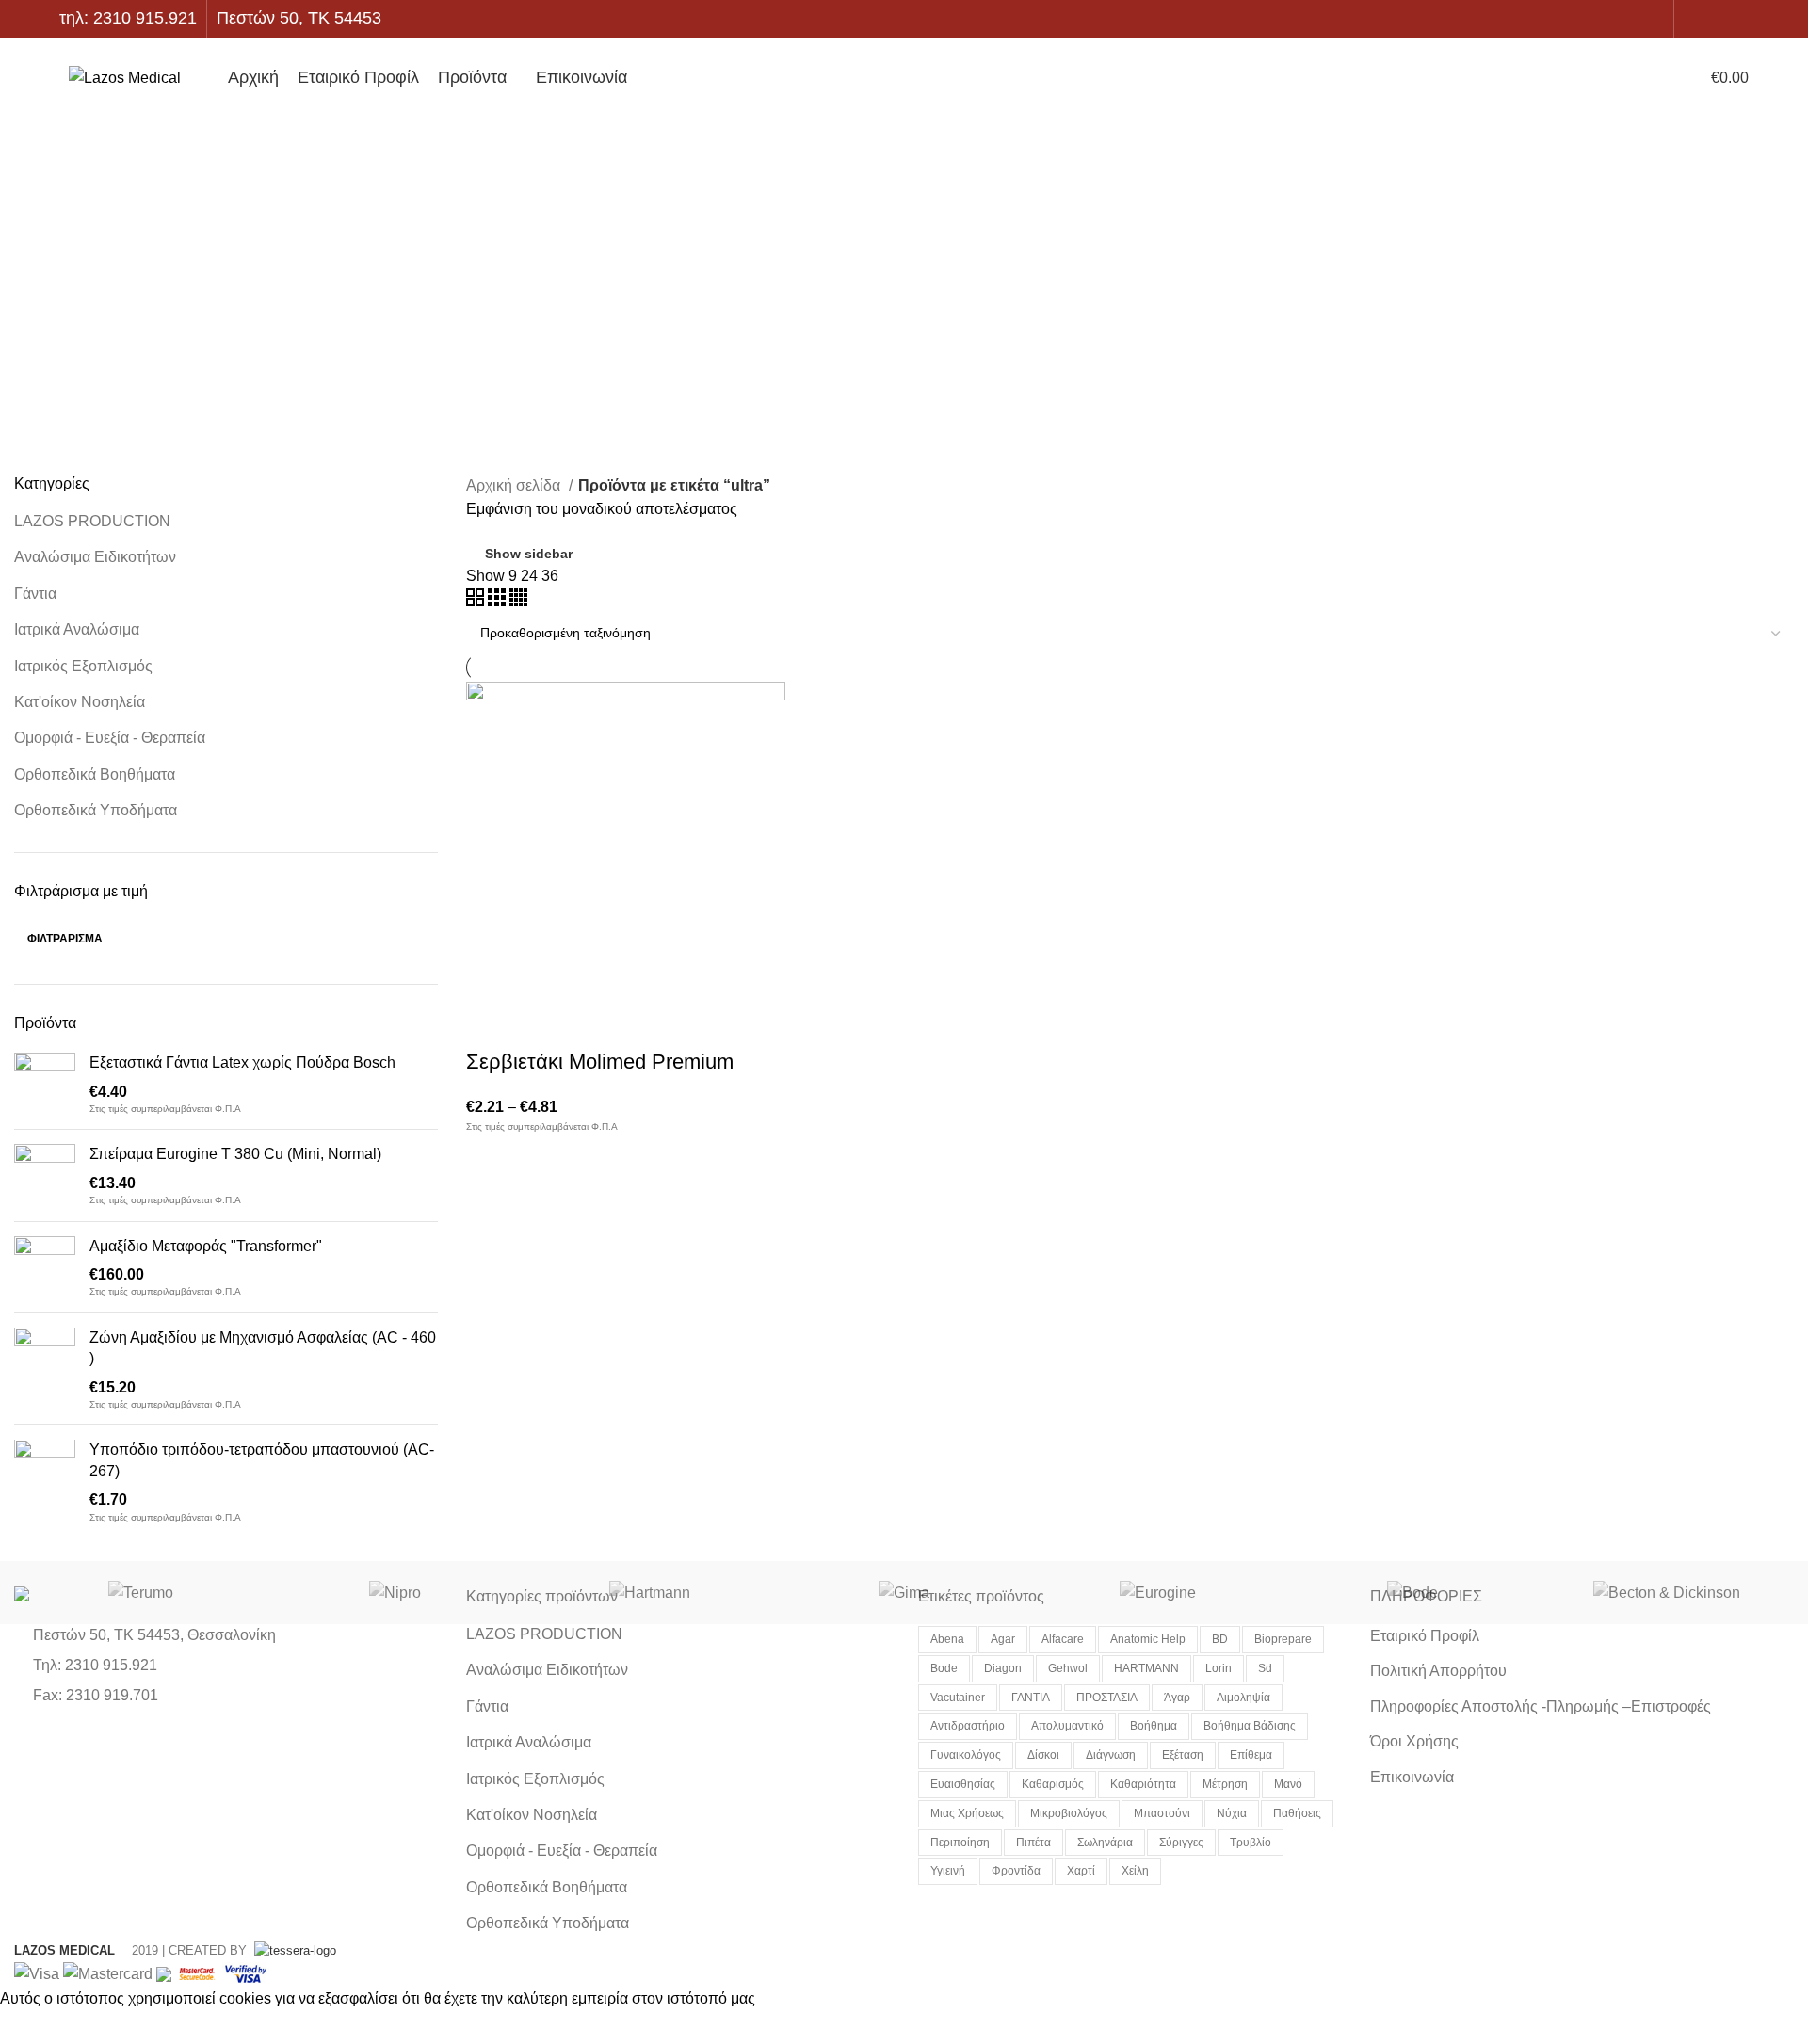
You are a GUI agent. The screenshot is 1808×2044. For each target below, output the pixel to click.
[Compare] (591, 1024)
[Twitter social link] (1716, 19)
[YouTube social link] (1738, 19)
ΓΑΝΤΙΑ (1031, 1698)
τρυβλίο (1251, 1843)
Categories (913, 325)
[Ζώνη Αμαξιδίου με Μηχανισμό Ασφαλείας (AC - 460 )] (45, 1369)
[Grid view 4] (518, 601)
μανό (1288, 1784)
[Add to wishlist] (642, 1024)
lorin (1219, 1668)
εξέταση (1183, 1755)
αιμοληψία (1243, 1698)
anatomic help (1148, 1639)
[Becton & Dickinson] (1667, 1593)
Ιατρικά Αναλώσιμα (77, 629)
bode (944, 1668)
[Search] (1566, 78)
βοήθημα (1154, 1726)
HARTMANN (1146, 1668)
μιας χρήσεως (967, 1813)
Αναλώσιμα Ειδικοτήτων (95, 557)
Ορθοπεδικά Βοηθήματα (95, 774)
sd (1265, 1668)
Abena (947, 1639)
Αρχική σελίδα (515, 485)
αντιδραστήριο (968, 1726)
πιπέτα (1033, 1843)
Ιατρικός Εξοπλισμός (83, 666)
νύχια (1232, 1813)
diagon (1003, 1668)
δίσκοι (1043, 1755)
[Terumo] (141, 1593)
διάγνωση (1111, 1755)
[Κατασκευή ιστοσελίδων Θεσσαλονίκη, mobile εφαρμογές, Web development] (293, 1950)
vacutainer (958, 1698)
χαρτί (1081, 1871)
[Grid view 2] (477, 601)
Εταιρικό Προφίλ (1425, 1636)
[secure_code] (199, 1973)
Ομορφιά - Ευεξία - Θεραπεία (110, 738)
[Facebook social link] (1695, 19)
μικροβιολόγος (1069, 1813)
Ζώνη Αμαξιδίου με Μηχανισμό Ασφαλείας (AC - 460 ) (263, 1348)
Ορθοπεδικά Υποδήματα (96, 810)
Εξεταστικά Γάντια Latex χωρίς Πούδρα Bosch (242, 1062)
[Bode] (1412, 1593)
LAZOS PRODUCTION (92, 521)
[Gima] (904, 1593)
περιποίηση (960, 1843)
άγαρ (1177, 1698)
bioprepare (1283, 1639)
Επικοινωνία (1412, 1777)
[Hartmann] (650, 1593)
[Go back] (904, 198)
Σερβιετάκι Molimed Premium (600, 1062)
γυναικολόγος (966, 1755)
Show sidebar (529, 554)
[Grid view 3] (499, 601)
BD (1220, 1639)
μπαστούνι (1162, 1813)
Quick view (541, 1024)
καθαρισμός (1053, 1784)
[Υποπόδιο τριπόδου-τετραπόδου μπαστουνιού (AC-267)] (45, 1481)
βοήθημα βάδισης (1250, 1726)
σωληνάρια (1105, 1843)
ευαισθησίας (963, 1784)
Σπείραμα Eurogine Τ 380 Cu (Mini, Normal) (235, 1154)
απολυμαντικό (1067, 1726)
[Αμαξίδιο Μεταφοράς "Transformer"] (45, 1267)
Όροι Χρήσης (1414, 1741)
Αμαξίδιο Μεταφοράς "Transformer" (206, 1246)
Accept (37, 2027)
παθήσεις (1297, 1813)
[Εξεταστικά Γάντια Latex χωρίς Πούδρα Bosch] (45, 1084)
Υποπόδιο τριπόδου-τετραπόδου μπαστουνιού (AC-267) (262, 1460)
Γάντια (35, 594)
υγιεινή (948, 1871)
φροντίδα (1016, 1871)
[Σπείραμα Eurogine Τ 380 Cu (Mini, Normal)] (45, 1175)
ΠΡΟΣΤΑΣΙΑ (1107, 1698)
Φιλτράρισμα (65, 939)
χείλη (1135, 1871)
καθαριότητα (1143, 1784)
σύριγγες (1181, 1843)
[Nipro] (395, 1593)
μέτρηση (1225, 1784)
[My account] (1656, 78)
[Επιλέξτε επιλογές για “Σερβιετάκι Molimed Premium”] (490, 1024)
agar (1003, 1639)
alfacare (1063, 1639)
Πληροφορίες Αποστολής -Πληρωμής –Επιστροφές (1541, 1706)
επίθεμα (1251, 1755)
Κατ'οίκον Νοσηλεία (80, 702)
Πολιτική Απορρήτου (1438, 1671)
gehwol (1068, 1668)
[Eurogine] (1158, 1593)
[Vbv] (246, 1973)
